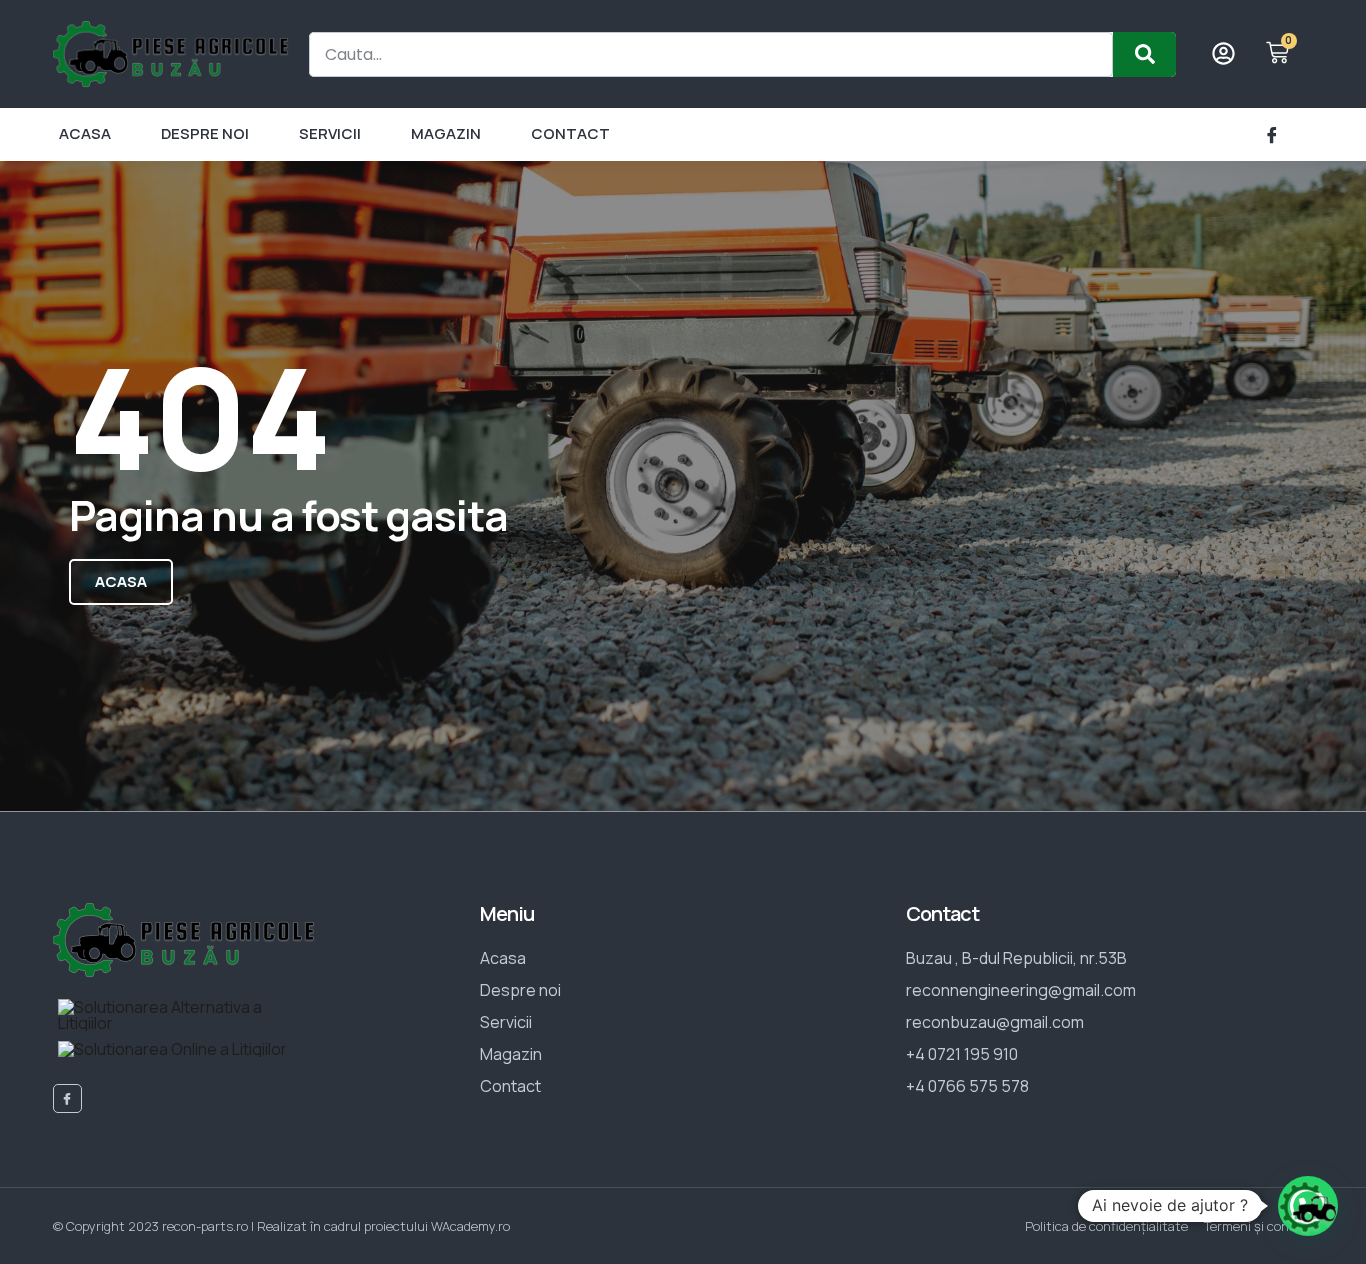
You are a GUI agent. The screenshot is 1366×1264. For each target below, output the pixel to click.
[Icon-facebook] (1272, 135)
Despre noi (205, 133)
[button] (1308, 1206)
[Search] (1144, 54)
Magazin (446, 133)
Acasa (85, 133)
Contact (570, 133)
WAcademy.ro (470, 1226)
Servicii (330, 133)
